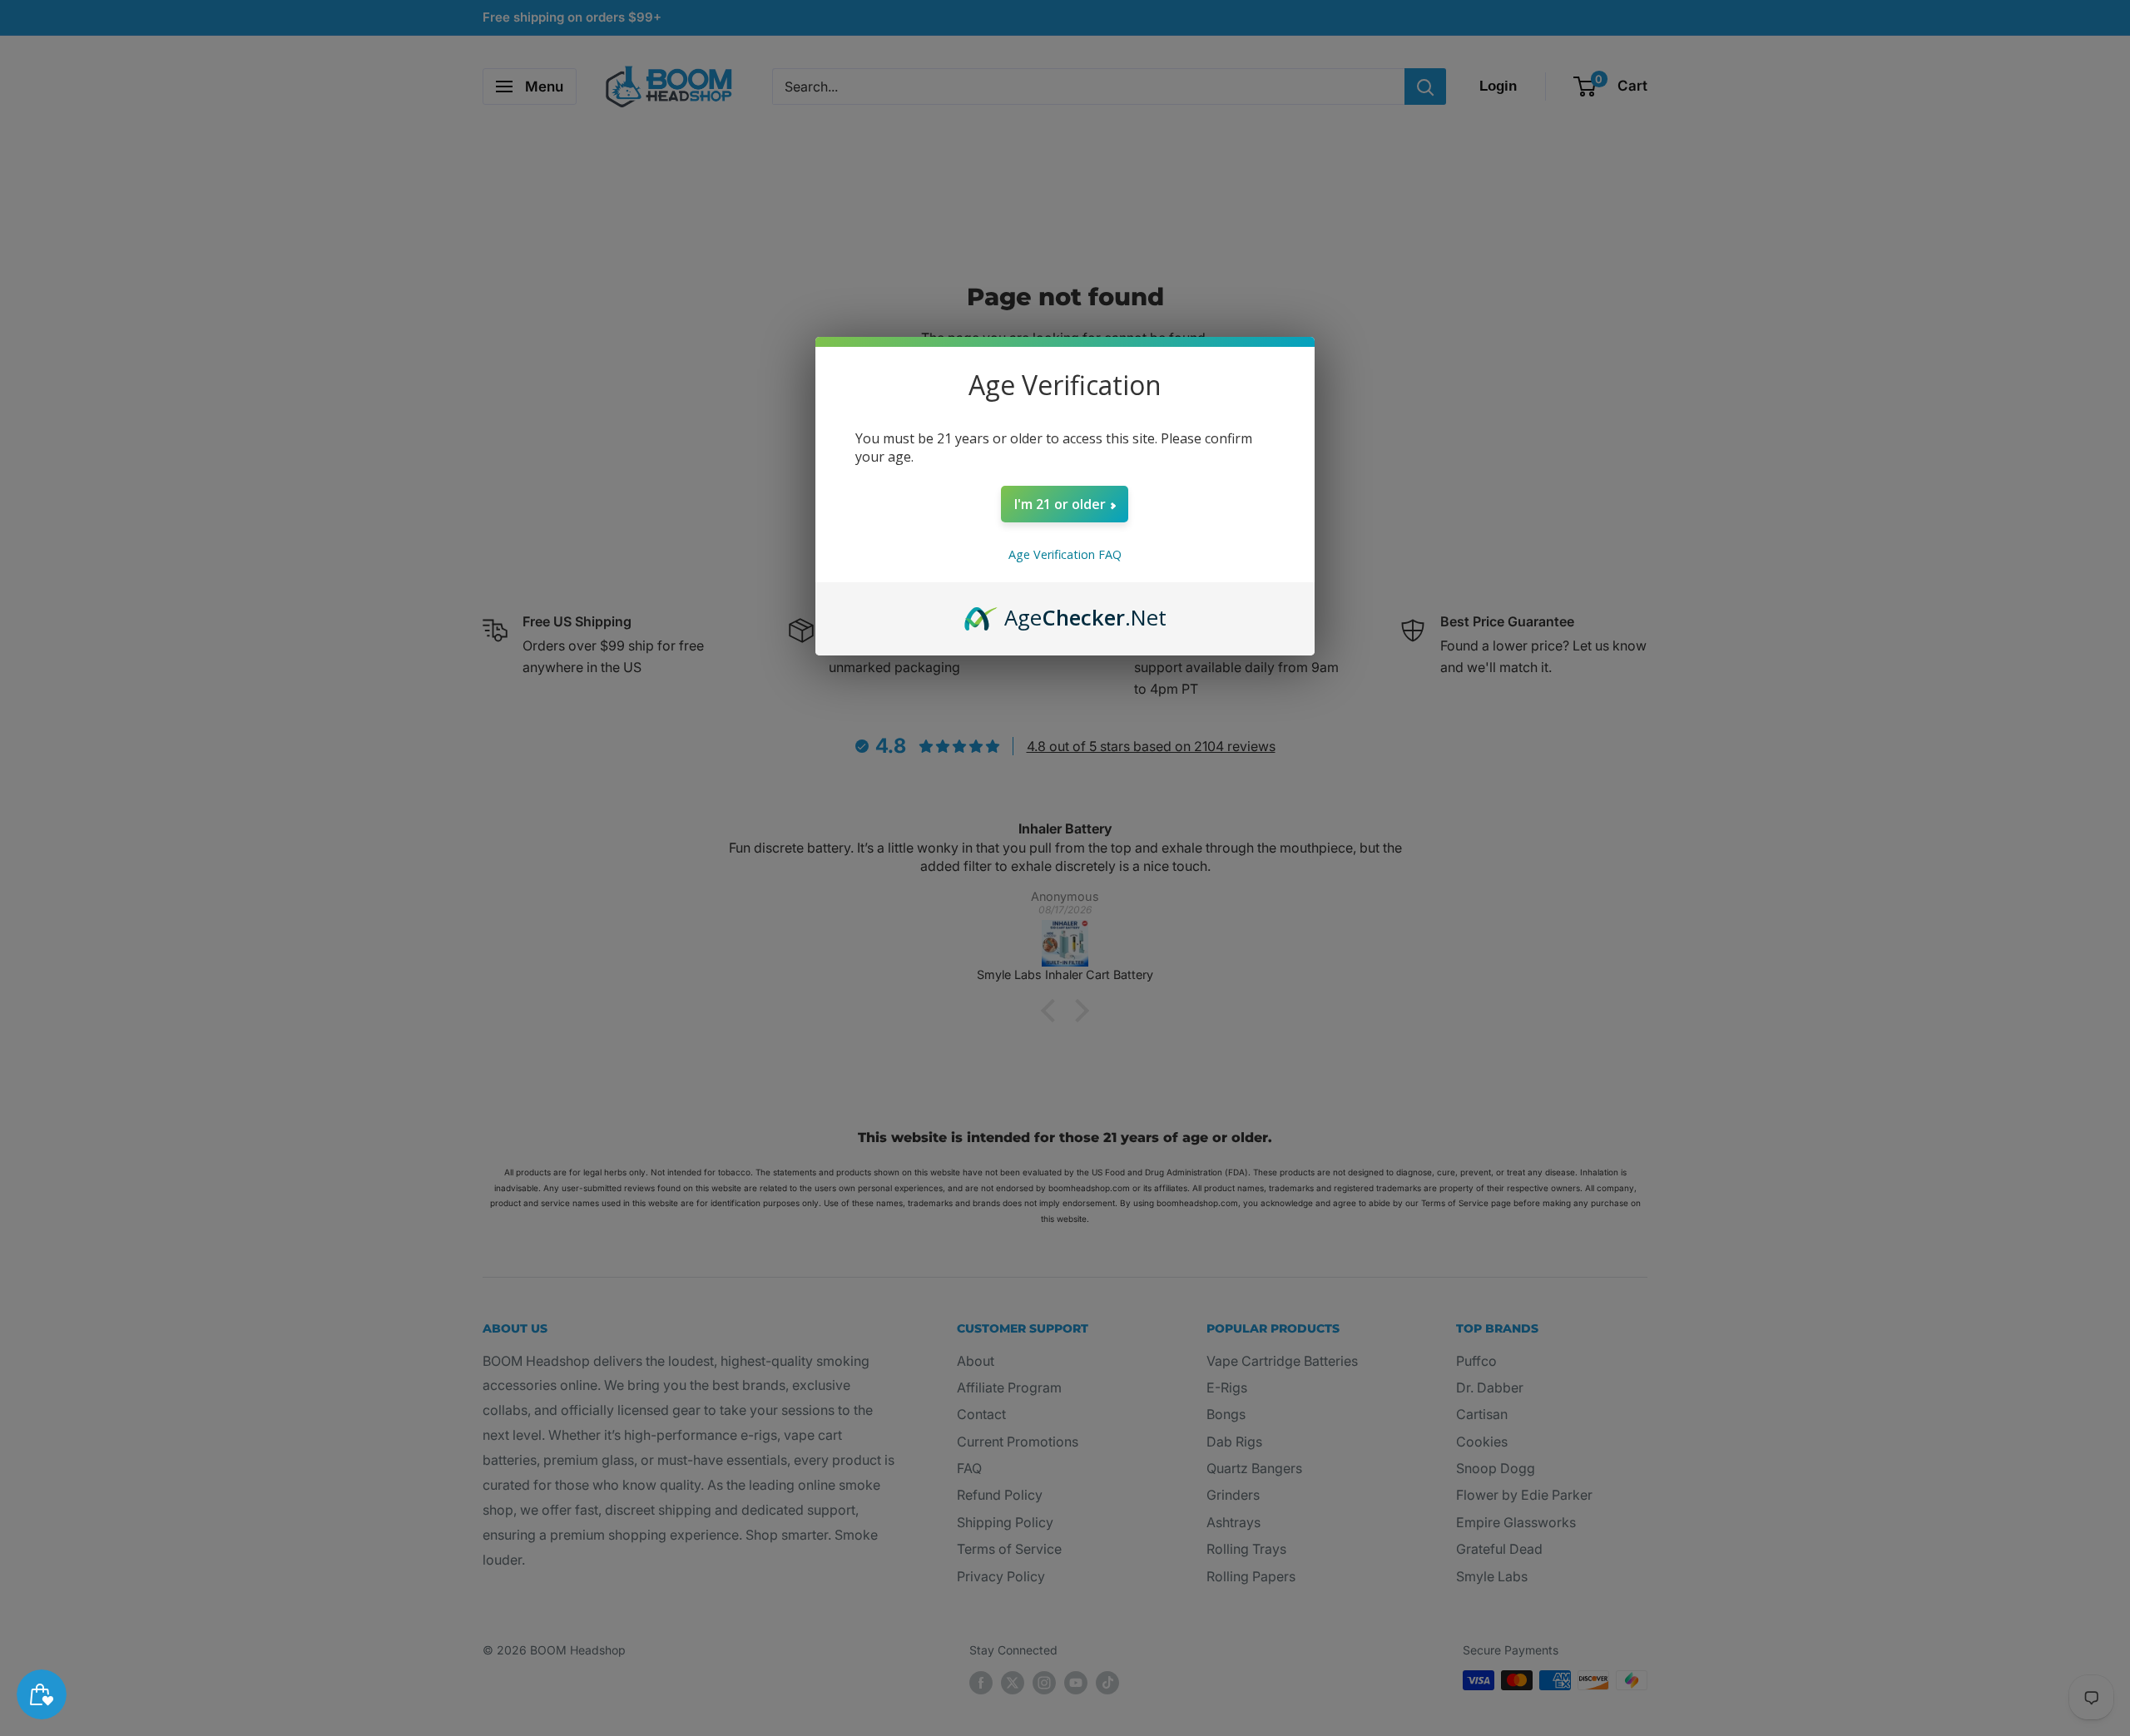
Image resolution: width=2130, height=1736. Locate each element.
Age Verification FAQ (1065, 554)
